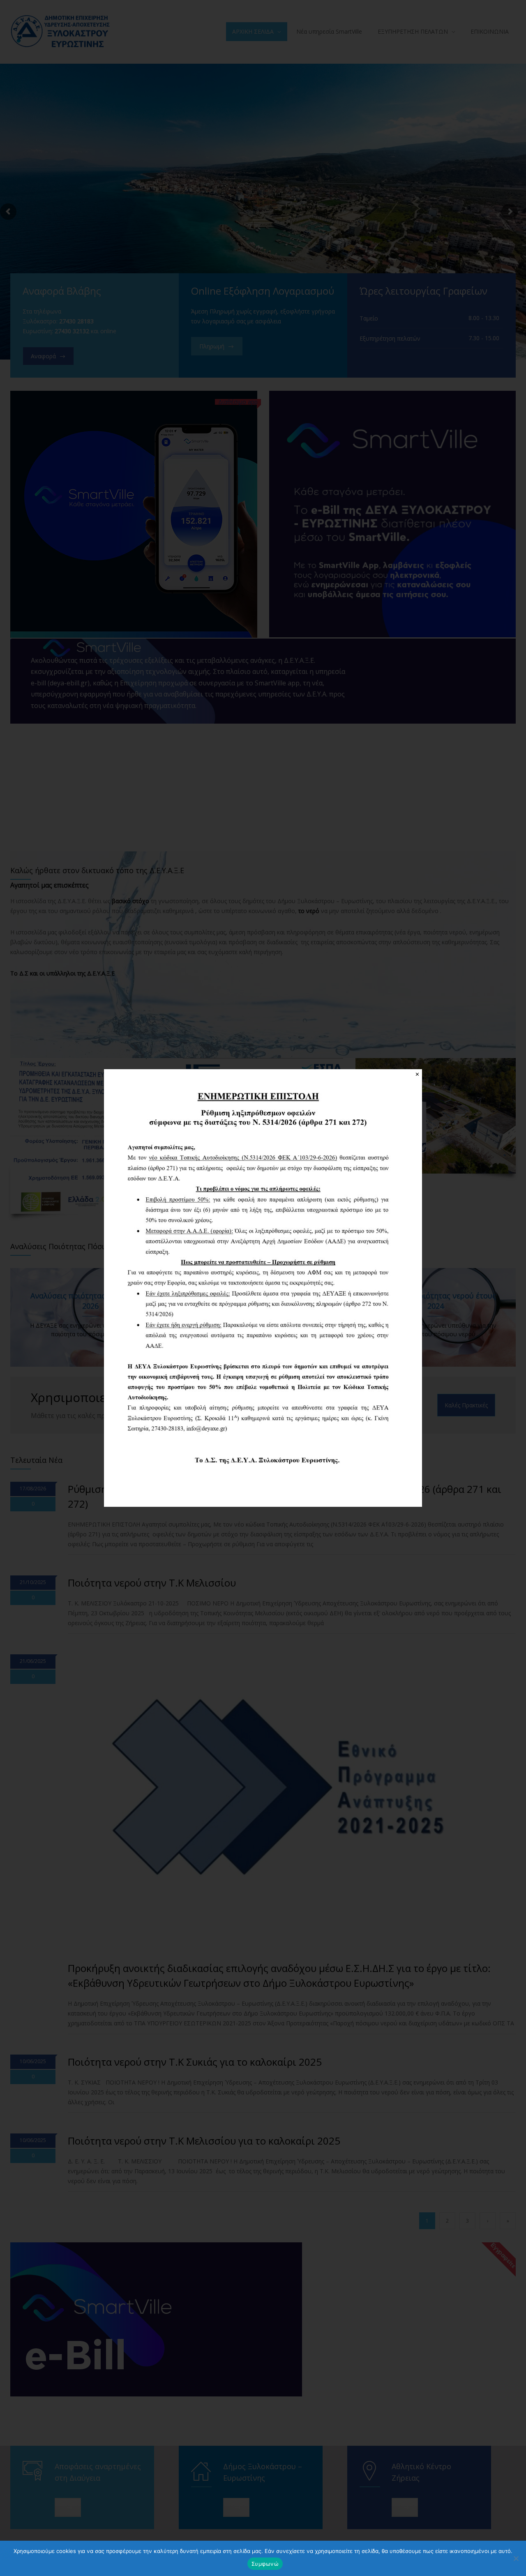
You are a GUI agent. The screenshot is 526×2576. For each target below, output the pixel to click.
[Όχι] (516, 2558)
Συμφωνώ (265, 2564)
